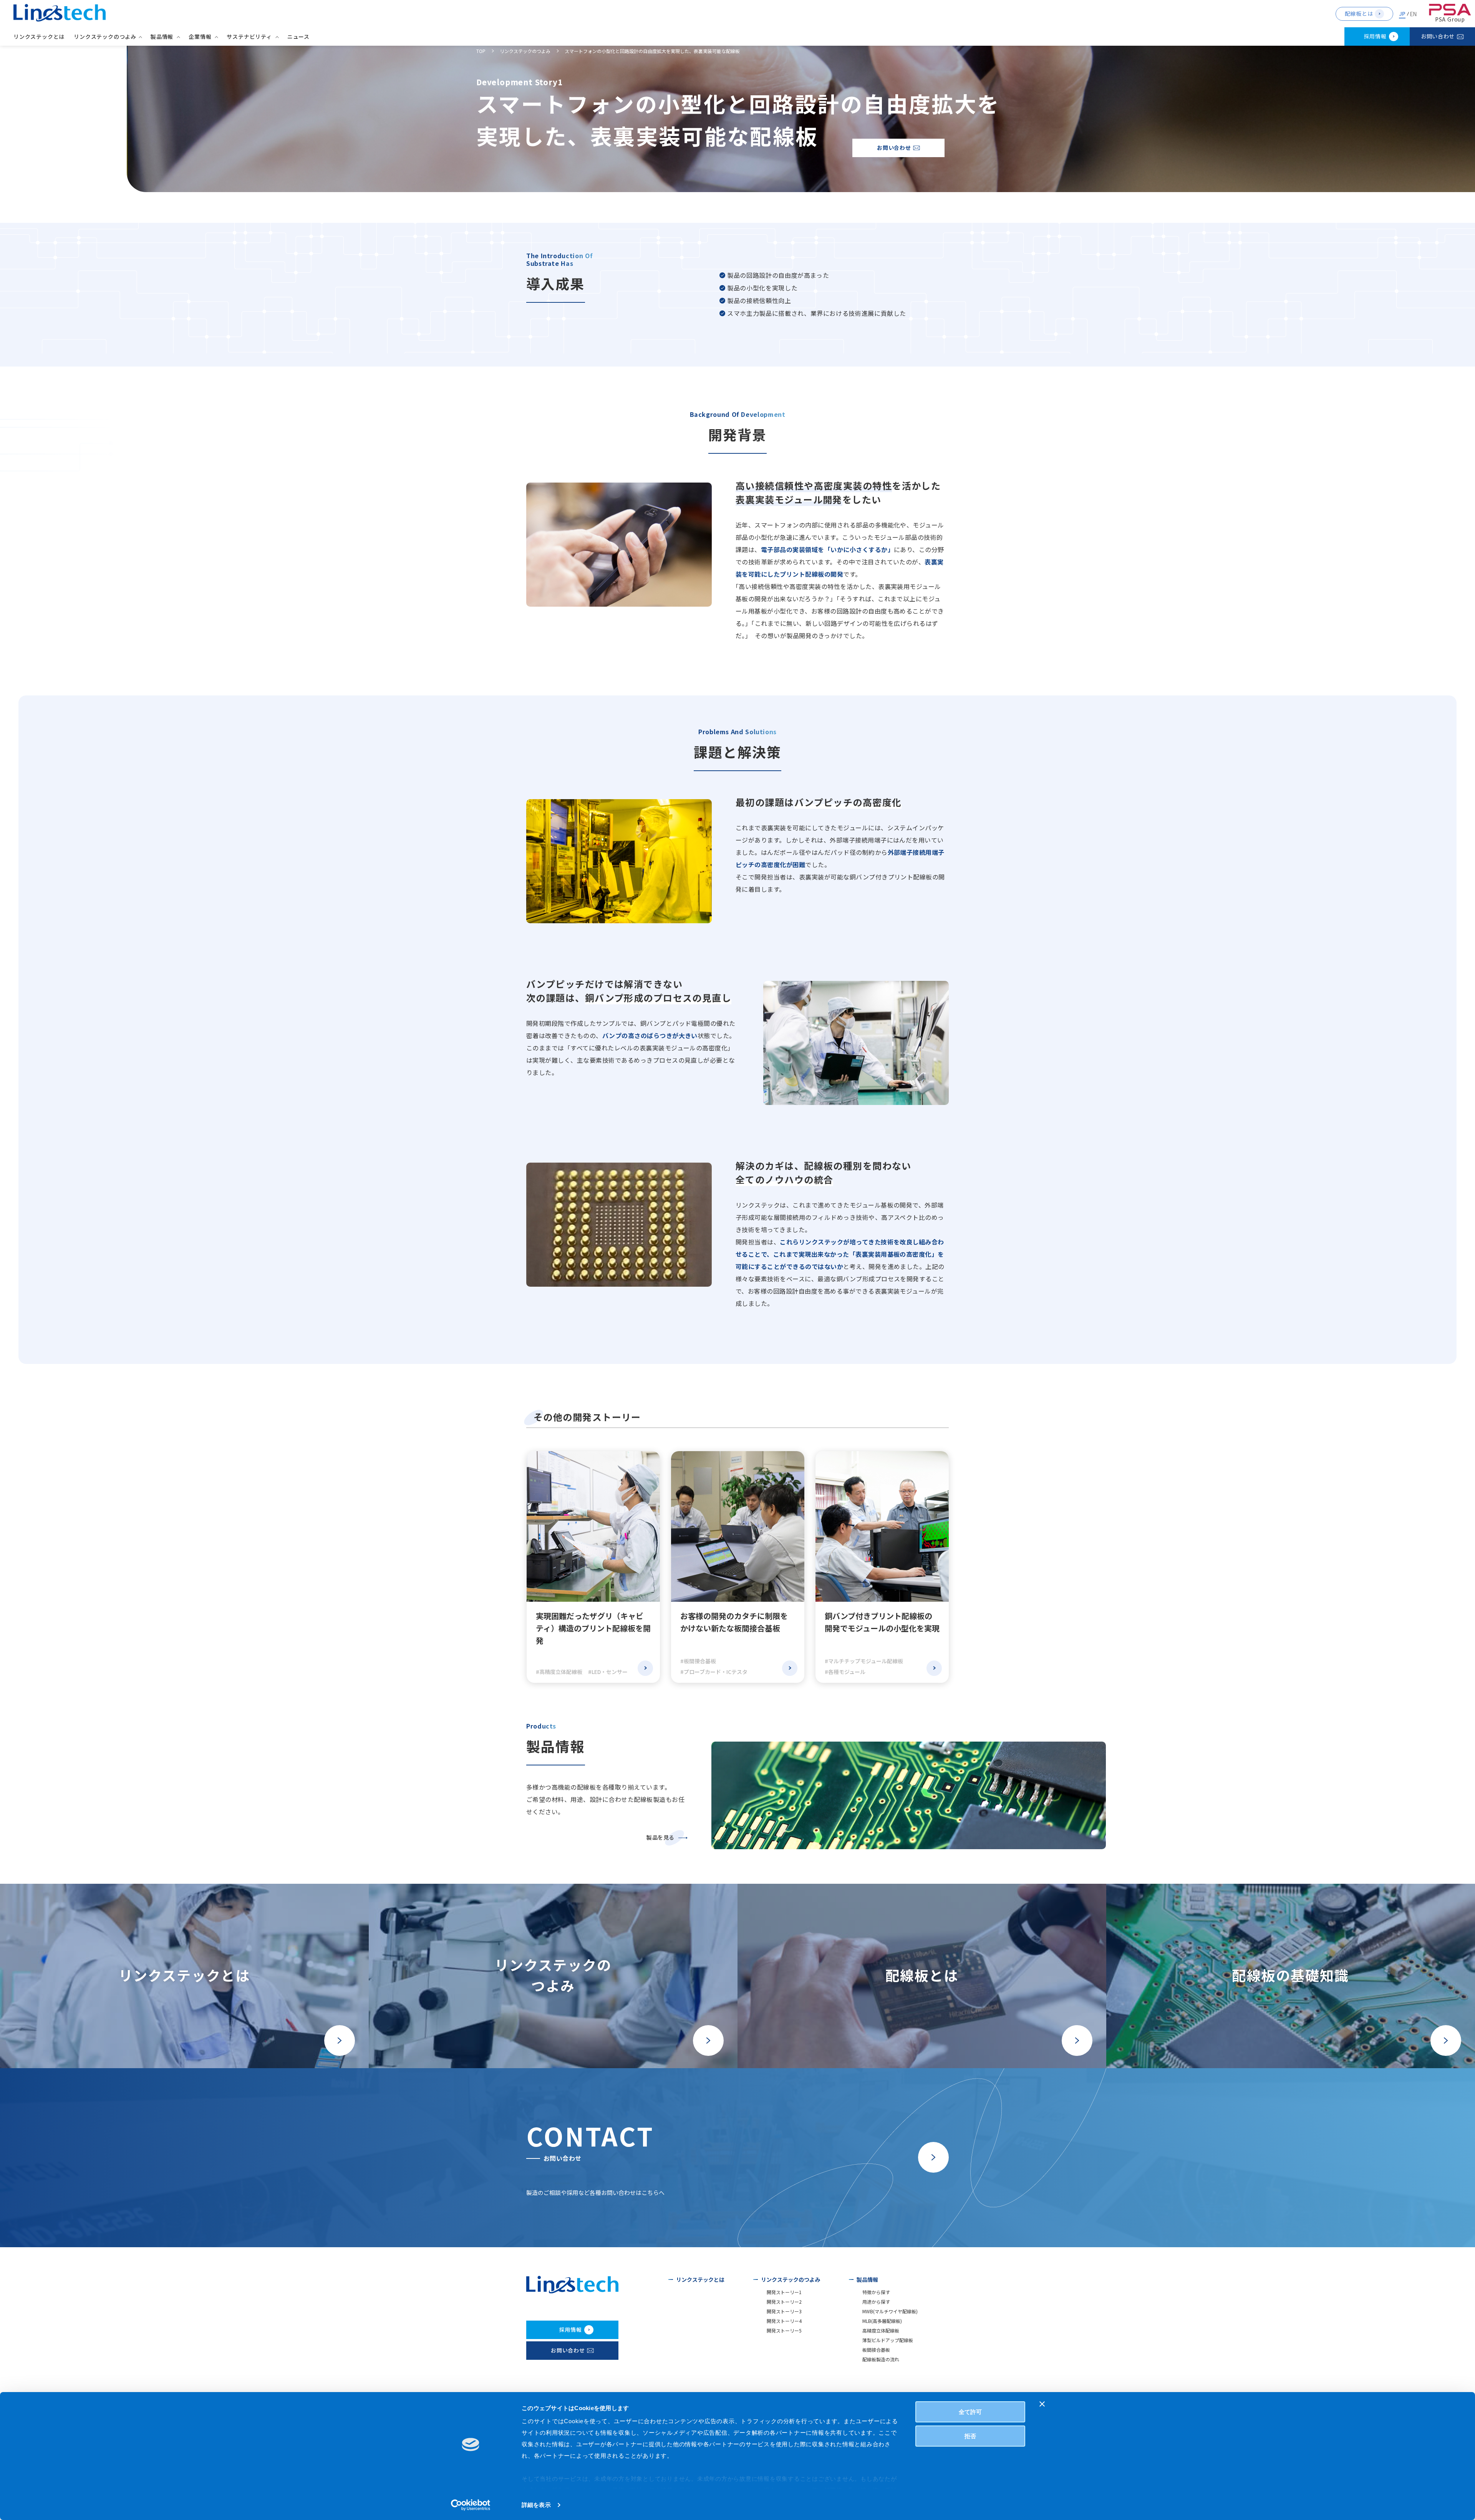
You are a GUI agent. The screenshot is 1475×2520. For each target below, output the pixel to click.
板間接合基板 (876, 2350)
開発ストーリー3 (784, 2311)
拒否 (970, 2436)
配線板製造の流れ (881, 2359)
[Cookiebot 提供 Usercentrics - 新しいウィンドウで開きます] (471, 2505)
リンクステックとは (39, 36)
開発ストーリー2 (784, 2302)
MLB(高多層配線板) (882, 2321)
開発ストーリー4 (784, 2321)
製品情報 (867, 2279)
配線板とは (1359, 13)
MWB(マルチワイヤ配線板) (890, 2311)
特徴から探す (876, 2292)
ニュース (298, 36)
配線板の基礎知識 (1290, 1975)
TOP (481, 51)
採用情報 (1375, 36)
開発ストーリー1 (784, 2292)
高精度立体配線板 (881, 2330)
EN (1413, 14)
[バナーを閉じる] (1042, 2404)
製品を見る (660, 1837)
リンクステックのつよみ (525, 51)
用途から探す (876, 2302)
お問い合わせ (1438, 36)
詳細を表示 (536, 2505)
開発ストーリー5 (784, 2330)
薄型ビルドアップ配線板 (888, 2340)
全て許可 (970, 2412)
